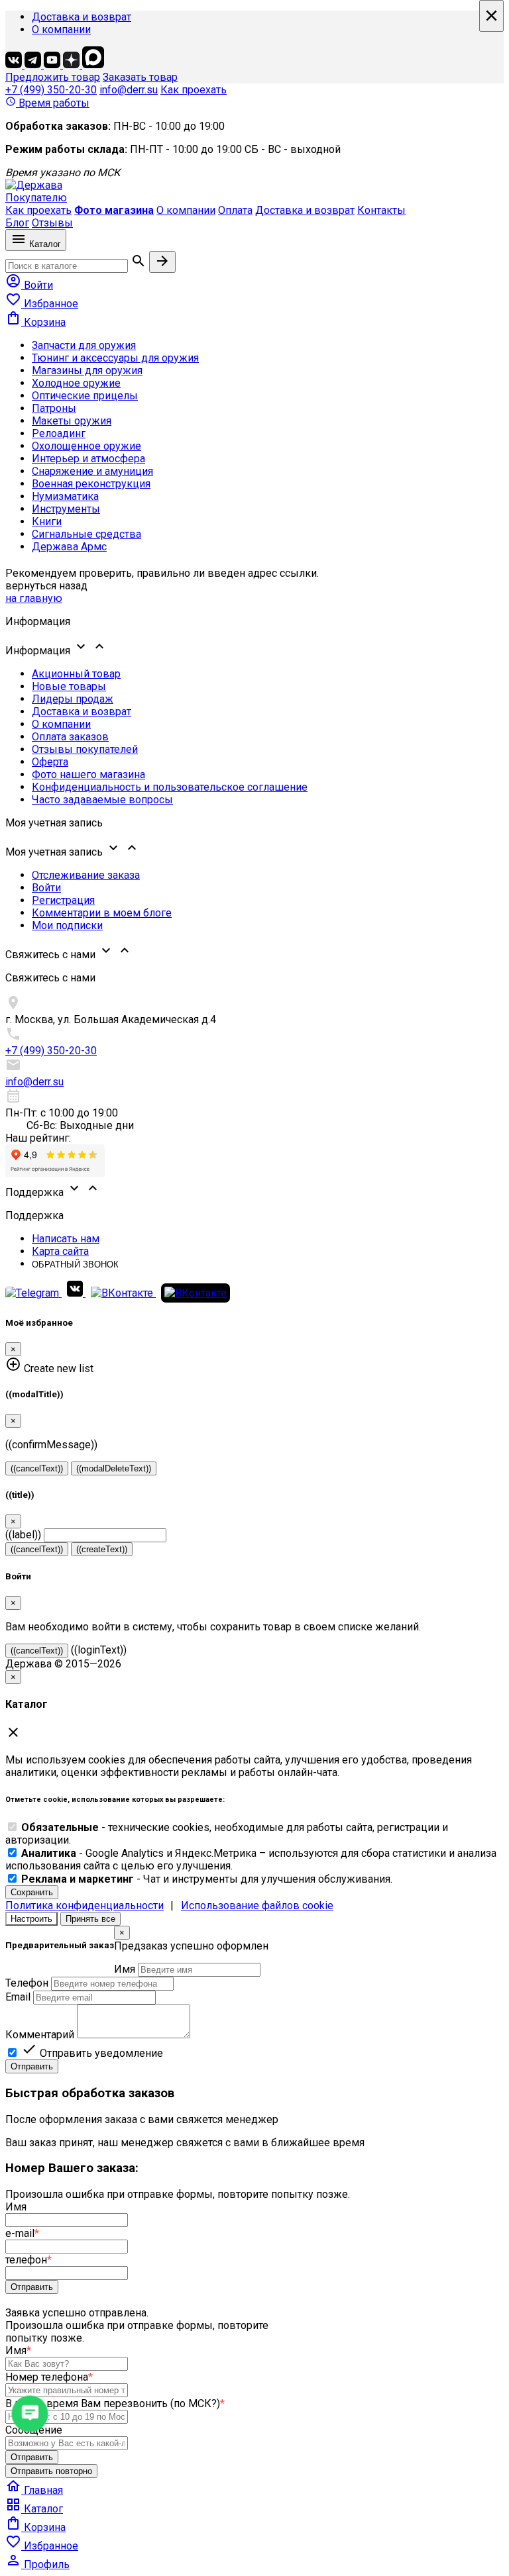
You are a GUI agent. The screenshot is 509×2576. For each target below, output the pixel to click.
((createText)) (102, 1549)
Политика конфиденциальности (85, 1906)
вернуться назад (46, 586)
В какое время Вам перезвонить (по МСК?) (115, 2403)
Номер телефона (49, 2377)
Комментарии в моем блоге (102, 913)
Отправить (32, 2066)
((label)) (23, 1535)
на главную (34, 598)
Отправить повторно (51, 2471)
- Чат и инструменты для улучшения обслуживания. (207, 1879)
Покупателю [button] (36, 198)
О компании (61, 29)
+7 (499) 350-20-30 (51, 90)
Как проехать (194, 90)
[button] (254, 648)
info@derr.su (129, 90)
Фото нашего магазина (88, 774)
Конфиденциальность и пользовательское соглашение (170, 787)
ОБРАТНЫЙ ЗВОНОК (75, 1264)
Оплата (235, 210)
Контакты (381, 210)
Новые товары (69, 686)
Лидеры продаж (73, 699)
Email (18, 1997)
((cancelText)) (37, 1468)
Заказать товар (140, 77)
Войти (46, 888)
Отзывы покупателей (85, 749)
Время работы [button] (47, 103)
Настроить (31, 1919)
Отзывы (52, 223)
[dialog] (254, 2000)
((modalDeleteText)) (114, 1468)
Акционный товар (76, 674)
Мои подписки (67, 925)
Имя (125, 1969)
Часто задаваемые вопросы (102, 800)
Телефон (27, 1983)
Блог (17, 223)
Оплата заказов (70, 737)
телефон (28, 2260)
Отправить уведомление (92, 2053)
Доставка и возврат (82, 17)
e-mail (22, 2233)
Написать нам (66, 1239)
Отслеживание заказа (86, 875)
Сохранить (32, 1892)
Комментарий (40, 2035)
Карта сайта (60, 1251)
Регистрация (63, 900)
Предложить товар (53, 77)
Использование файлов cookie (257, 1906)
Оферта (50, 762)
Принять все (90, 1919)
